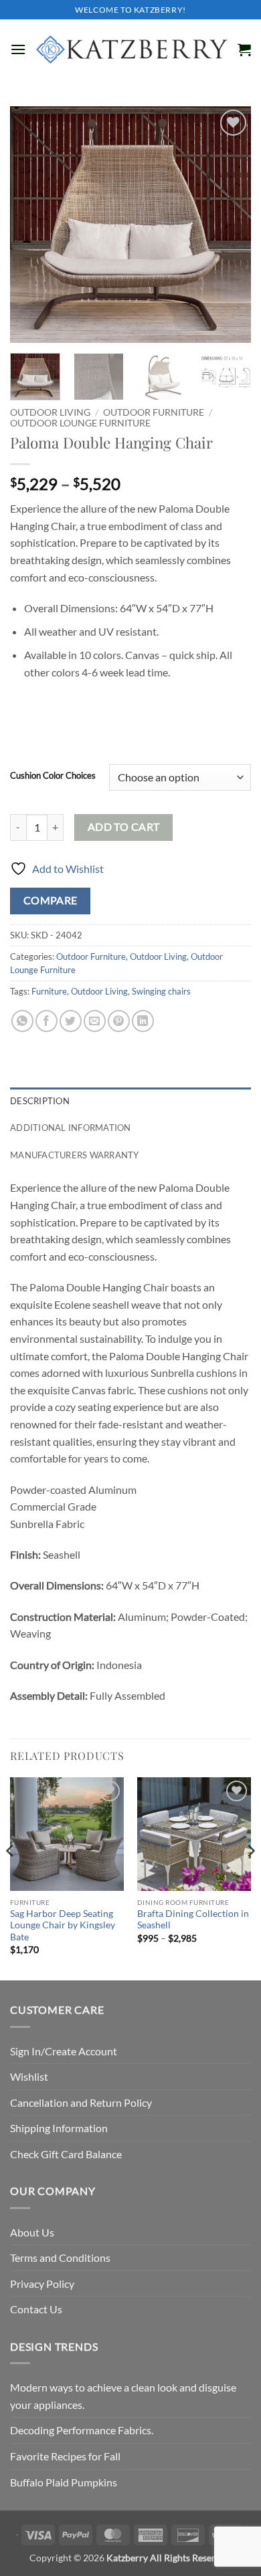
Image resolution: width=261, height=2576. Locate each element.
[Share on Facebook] (47, 1021)
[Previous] (31, 225)
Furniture (49, 991)
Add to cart (124, 827)
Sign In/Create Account (64, 2051)
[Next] (230, 225)
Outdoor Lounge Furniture (80, 423)
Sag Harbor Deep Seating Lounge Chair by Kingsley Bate (63, 1925)
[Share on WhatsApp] (22, 1021)
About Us (32, 2232)
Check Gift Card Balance (66, 2154)
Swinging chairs (161, 991)
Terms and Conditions (60, 2258)
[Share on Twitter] (71, 1021)
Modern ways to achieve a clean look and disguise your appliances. (123, 2396)
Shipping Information (59, 2128)
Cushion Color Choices (53, 776)
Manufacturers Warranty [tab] (75, 1155)
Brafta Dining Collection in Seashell (193, 1920)
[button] (18, 49)
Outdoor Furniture (154, 412)
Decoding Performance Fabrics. (82, 2430)
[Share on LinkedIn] (143, 1021)
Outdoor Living (50, 412)
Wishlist (29, 2076)
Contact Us (36, 2309)
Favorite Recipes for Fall (65, 2456)
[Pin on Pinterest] (119, 1021)
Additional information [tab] (71, 1128)
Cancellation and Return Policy (81, 2102)
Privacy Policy (42, 2284)
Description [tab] (40, 1101)
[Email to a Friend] (95, 1021)
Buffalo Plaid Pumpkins (64, 2482)
